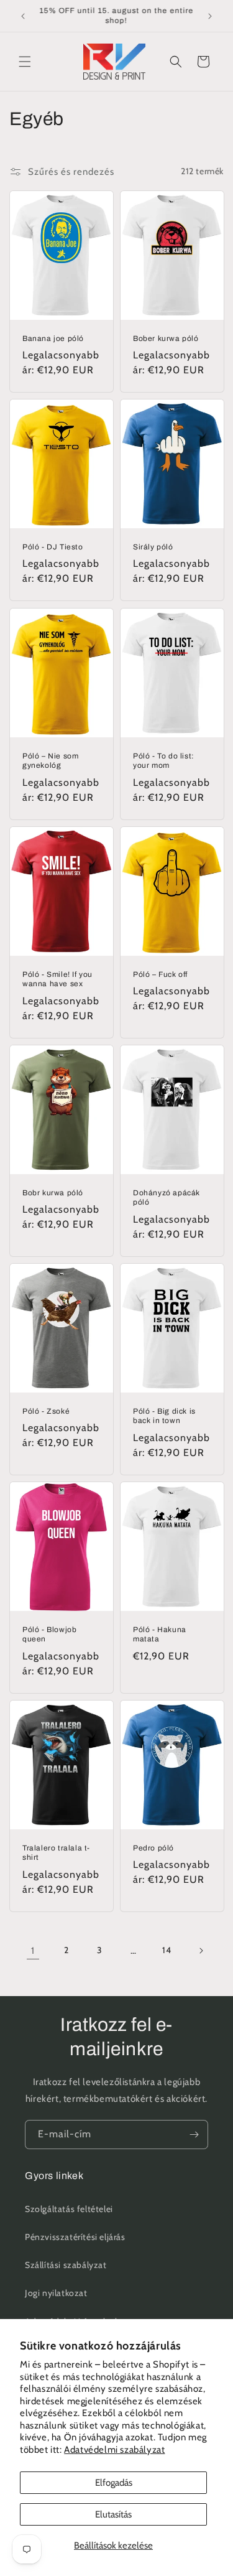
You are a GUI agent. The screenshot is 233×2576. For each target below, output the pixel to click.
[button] (25, 62)
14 (167, 1950)
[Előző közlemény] (23, 16)
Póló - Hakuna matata (160, 1635)
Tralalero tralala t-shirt (56, 1853)
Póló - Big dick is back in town (164, 1416)
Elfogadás (114, 2483)
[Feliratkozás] (194, 2135)
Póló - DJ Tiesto (53, 547)
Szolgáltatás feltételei (69, 2209)
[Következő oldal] (201, 1951)
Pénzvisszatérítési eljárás (75, 2237)
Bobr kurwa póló (53, 1193)
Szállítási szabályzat (66, 2265)
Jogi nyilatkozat (56, 2293)
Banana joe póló (53, 338)
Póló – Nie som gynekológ (50, 761)
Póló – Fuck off (160, 974)
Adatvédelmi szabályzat (114, 2450)
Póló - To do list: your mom (164, 761)
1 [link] (33, 1951)
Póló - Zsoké (46, 1411)
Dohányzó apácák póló (167, 1198)
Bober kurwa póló (166, 338)
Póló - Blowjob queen (49, 1635)
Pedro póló (153, 1848)
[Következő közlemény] (210, 16)
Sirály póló (153, 547)
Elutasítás (113, 2514)
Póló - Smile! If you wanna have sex (57, 979)
